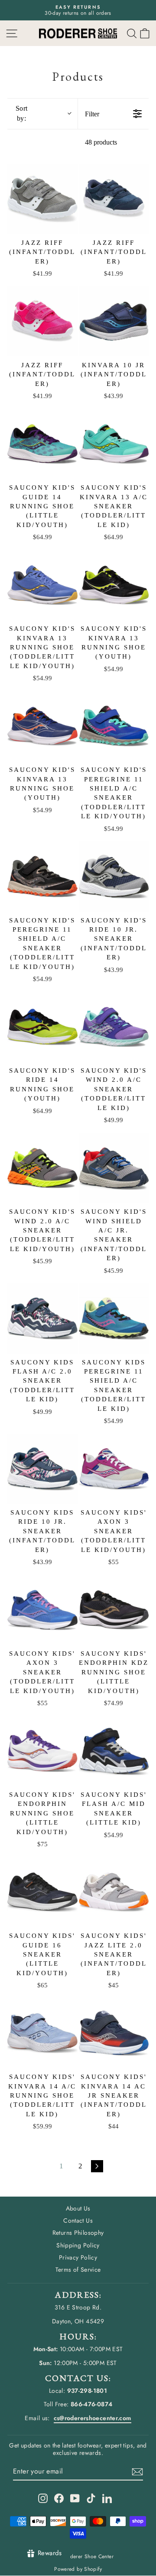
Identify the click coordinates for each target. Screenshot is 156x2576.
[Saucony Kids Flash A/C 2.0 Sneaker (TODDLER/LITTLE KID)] (42, 1318)
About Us (78, 2208)
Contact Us (78, 2220)
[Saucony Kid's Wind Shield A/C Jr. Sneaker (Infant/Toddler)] (114, 1168)
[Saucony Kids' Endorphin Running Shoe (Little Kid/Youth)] (42, 1751)
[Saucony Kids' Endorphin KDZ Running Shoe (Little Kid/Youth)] (114, 1610)
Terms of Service (78, 2270)
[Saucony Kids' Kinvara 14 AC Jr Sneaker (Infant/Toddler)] (114, 2033)
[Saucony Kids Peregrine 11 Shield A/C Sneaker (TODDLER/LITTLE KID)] (114, 1318)
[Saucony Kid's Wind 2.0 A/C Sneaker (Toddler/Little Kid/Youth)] (42, 1168)
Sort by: (22, 113)
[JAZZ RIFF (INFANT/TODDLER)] (42, 199)
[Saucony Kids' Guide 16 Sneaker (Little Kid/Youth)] (42, 1892)
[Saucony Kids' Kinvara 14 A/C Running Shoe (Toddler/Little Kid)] (42, 2033)
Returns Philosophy (78, 2233)
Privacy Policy (78, 2257)
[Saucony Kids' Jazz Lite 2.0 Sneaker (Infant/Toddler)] (114, 1892)
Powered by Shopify (78, 2569)
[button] (145, 33)
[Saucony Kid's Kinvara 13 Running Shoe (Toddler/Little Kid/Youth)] (42, 585)
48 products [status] (101, 142)
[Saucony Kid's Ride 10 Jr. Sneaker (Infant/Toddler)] (114, 876)
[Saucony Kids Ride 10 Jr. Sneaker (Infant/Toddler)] (42, 1469)
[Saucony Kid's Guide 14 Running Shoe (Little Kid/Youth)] (42, 444)
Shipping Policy (78, 2245)
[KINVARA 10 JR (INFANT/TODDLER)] (114, 321)
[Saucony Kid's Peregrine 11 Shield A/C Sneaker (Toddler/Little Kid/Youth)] (114, 726)
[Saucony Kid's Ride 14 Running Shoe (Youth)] (42, 1027)
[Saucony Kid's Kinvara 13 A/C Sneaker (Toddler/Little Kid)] (114, 444)
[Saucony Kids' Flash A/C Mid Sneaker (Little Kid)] (114, 1751)
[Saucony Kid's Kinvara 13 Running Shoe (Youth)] (114, 585)
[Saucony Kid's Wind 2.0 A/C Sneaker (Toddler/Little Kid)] (114, 1027)
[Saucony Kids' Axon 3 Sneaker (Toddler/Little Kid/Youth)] (114, 1469)
